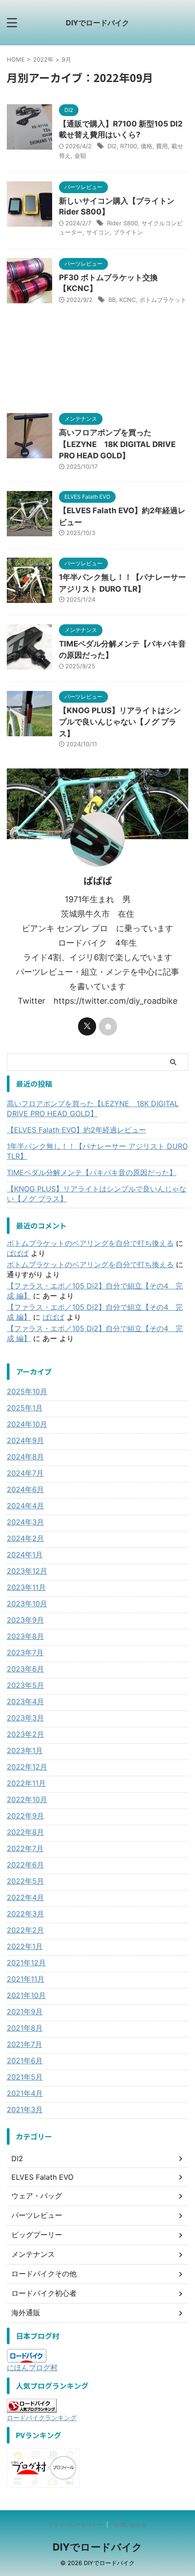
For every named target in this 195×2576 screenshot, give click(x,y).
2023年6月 (25, 1669)
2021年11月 (26, 1979)
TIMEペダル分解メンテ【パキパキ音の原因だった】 (92, 1172)
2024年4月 (25, 1506)
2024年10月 (27, 1424)
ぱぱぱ (18, 1253)
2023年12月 (27, 1571)
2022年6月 (25, 1865)
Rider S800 (122, 223)
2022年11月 (26, 1783)
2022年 (43, 59)
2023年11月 (26, 1587)
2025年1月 (25, 1408)
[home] (108, 1026)
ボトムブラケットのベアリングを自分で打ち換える (90, 1243)
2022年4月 (25, 1897)
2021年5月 (25, 2077)
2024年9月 (25, 1440)
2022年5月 (25, 1881)
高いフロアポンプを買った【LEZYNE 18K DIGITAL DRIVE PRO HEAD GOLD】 (117, 444)
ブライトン (128, 232)
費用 (162, 146)
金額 (80, 156)
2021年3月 (25, 2109)
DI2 (112, 146)
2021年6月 (25, 2061)
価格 (146, 146)
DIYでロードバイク (97, 23)
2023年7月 (25, 1653)
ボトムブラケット (163, 300)
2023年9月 (25, 1620)
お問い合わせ (131, 2525)
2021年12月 (26, 1963)
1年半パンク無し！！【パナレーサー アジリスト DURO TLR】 (97, 1151)
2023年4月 (25, 1701)
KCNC (127, 300)
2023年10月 (27, 1604)
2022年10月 (27, 1799)
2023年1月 (25, 1750)
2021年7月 (24, 2044)
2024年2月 (25, 1538)
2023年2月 (25, 1734)
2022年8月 (25, 1832)
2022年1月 (25, 1946)
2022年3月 (25, 1914)
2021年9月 (25, 2012)
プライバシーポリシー (75, 2525)
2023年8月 (25, 1636)
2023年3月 (25, 1718)
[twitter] (87, 1026)
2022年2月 (25, 1930)
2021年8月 (25, 2028)
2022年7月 (25, 1848)
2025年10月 (27, 1391)
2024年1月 (25, 1555)
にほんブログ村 (32, 2367)
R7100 (129, 146)
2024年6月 (25, 1489)
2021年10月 (26, 1995)
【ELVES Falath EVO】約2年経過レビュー (76, 1130)
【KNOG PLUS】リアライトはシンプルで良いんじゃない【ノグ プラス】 (120, 722)
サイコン (98, 232)
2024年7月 (25, 1473)
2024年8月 (25, 1457)
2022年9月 (25, 1816)
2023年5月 (25, 1685)
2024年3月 (25, 1522)
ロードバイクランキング (42, 2418)
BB (112, 300)
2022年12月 (27, 1767)
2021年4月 (25, 2093)
